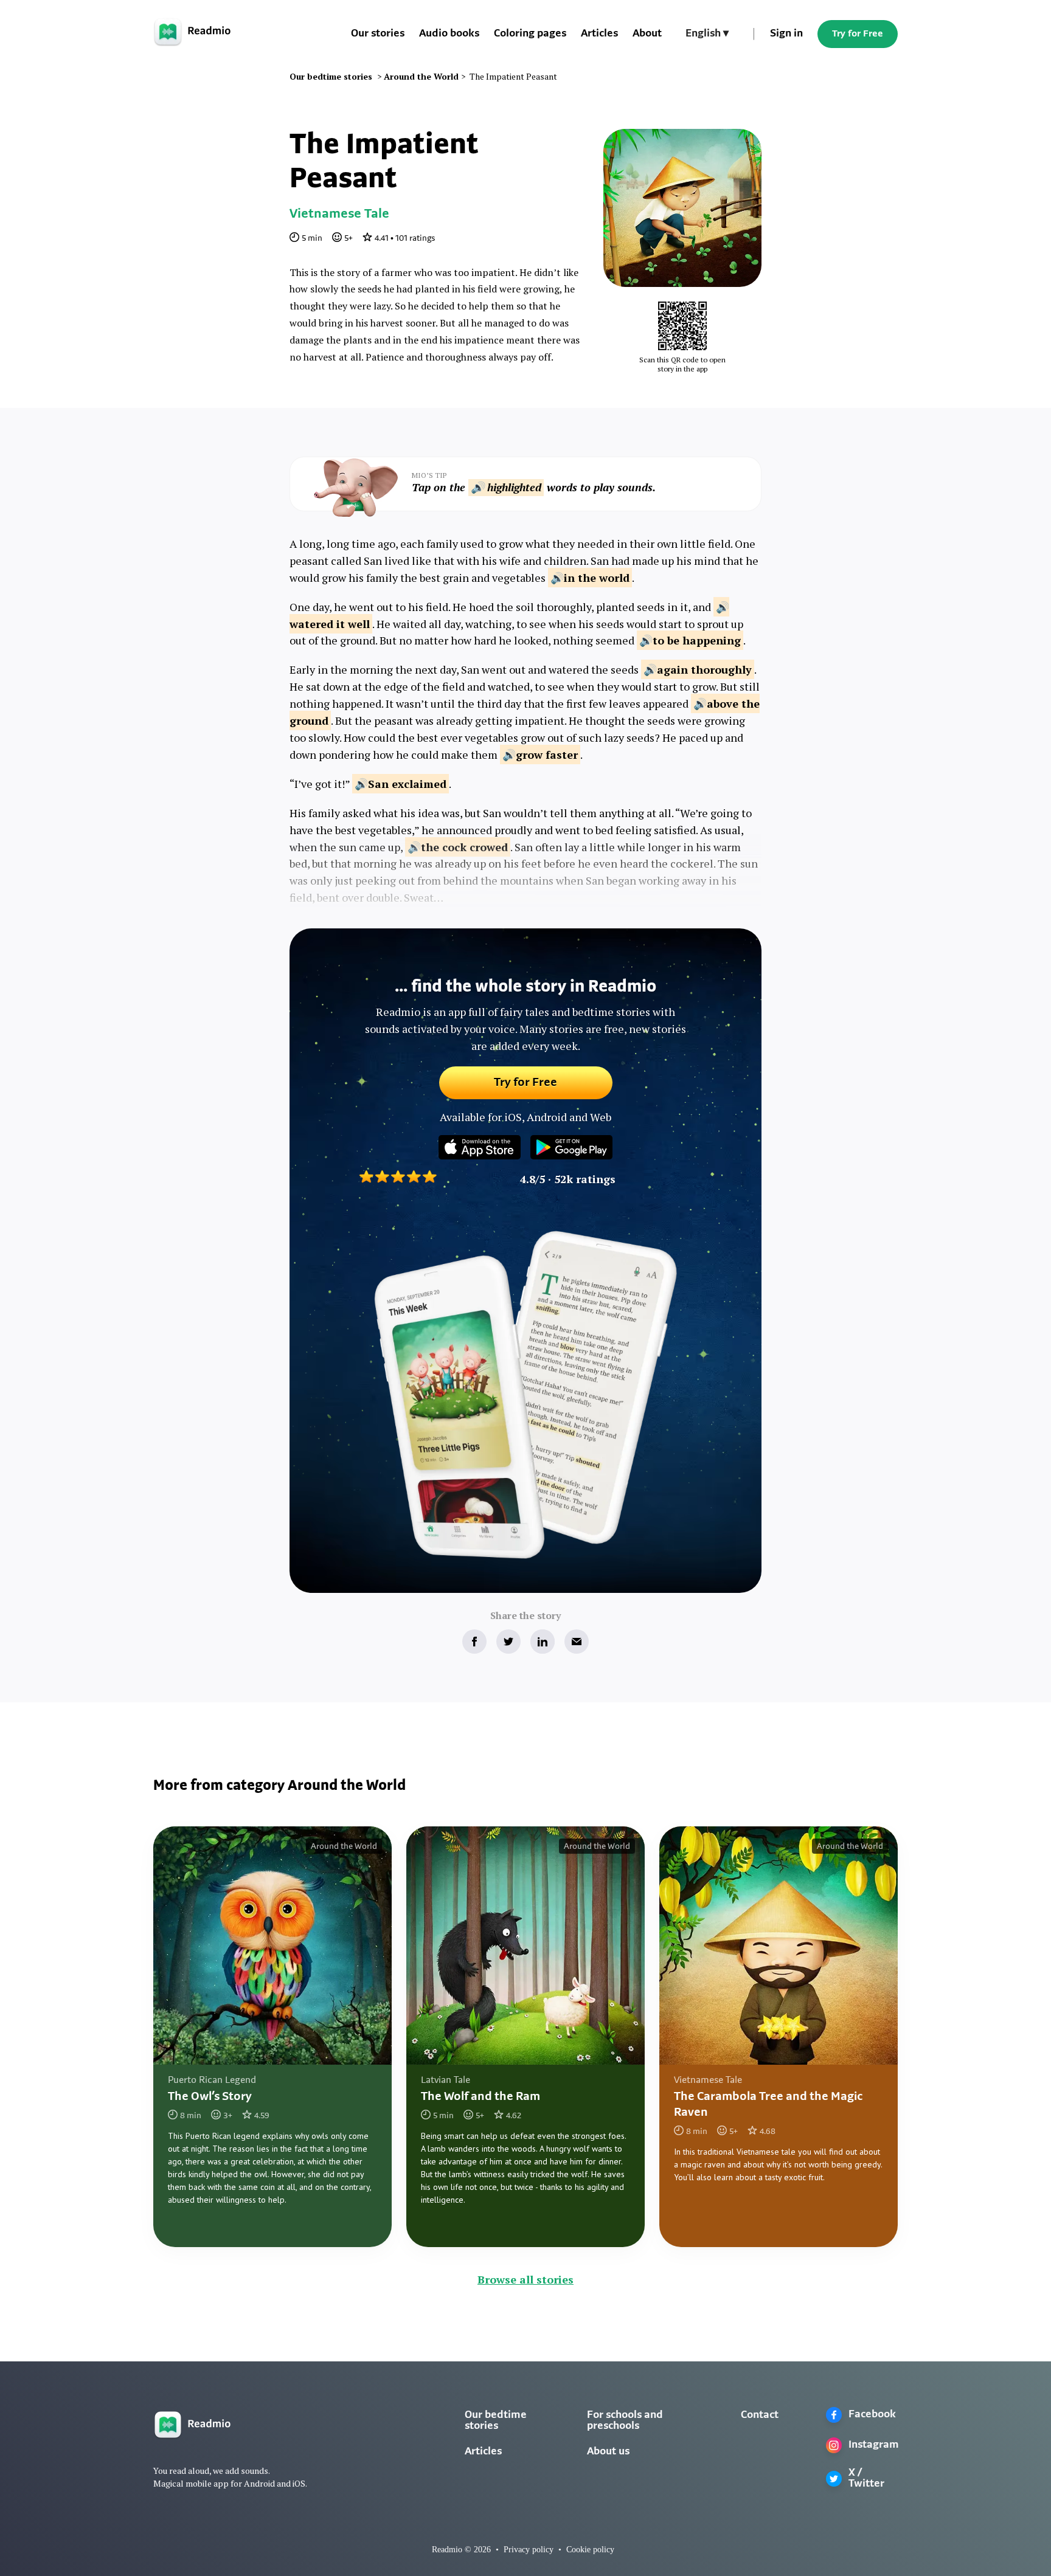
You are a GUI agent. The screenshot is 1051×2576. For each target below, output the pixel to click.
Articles (599, 34)
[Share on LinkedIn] (543, 1642)
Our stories (378, 34)
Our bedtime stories (496, 2421)
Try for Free (858, 34)
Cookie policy (590, 2550)
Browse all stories (525, 2279)
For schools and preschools (625, 2421)
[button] (707, 34)
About (647, 34)
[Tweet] (508, 1642)
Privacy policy (529, 2550)
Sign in (786, 34)
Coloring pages (530, 34)
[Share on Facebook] (474, 1642)
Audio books (449, 34)
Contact (760, 2415)
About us (608, 2452)
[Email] (577, 1642)
